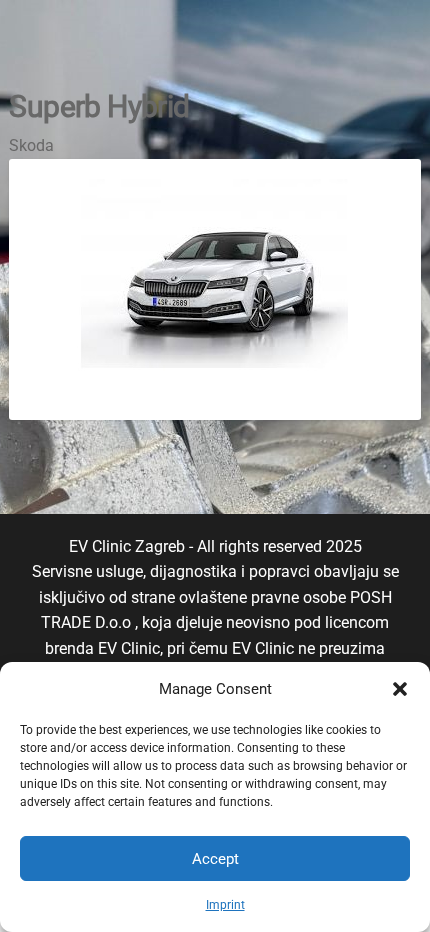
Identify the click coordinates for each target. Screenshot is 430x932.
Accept (215, 859)
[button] (400, 689)
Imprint (225, 905)
